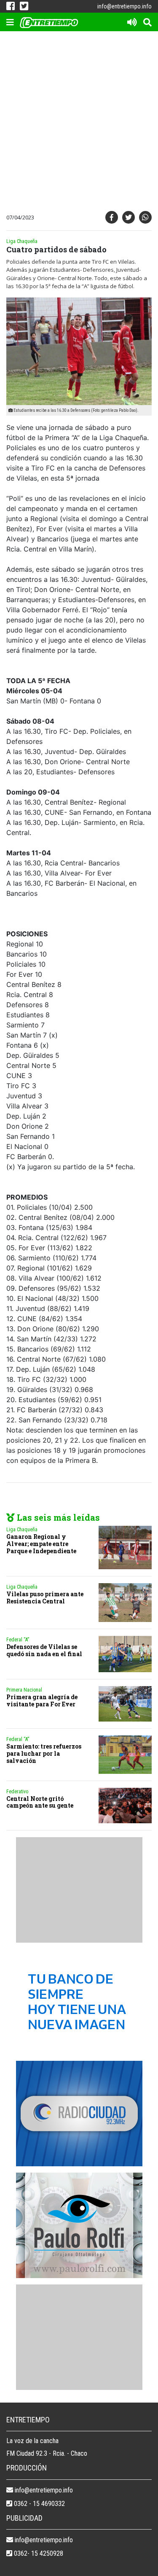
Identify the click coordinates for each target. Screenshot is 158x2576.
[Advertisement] (79, 123)
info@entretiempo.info (125, 6)
